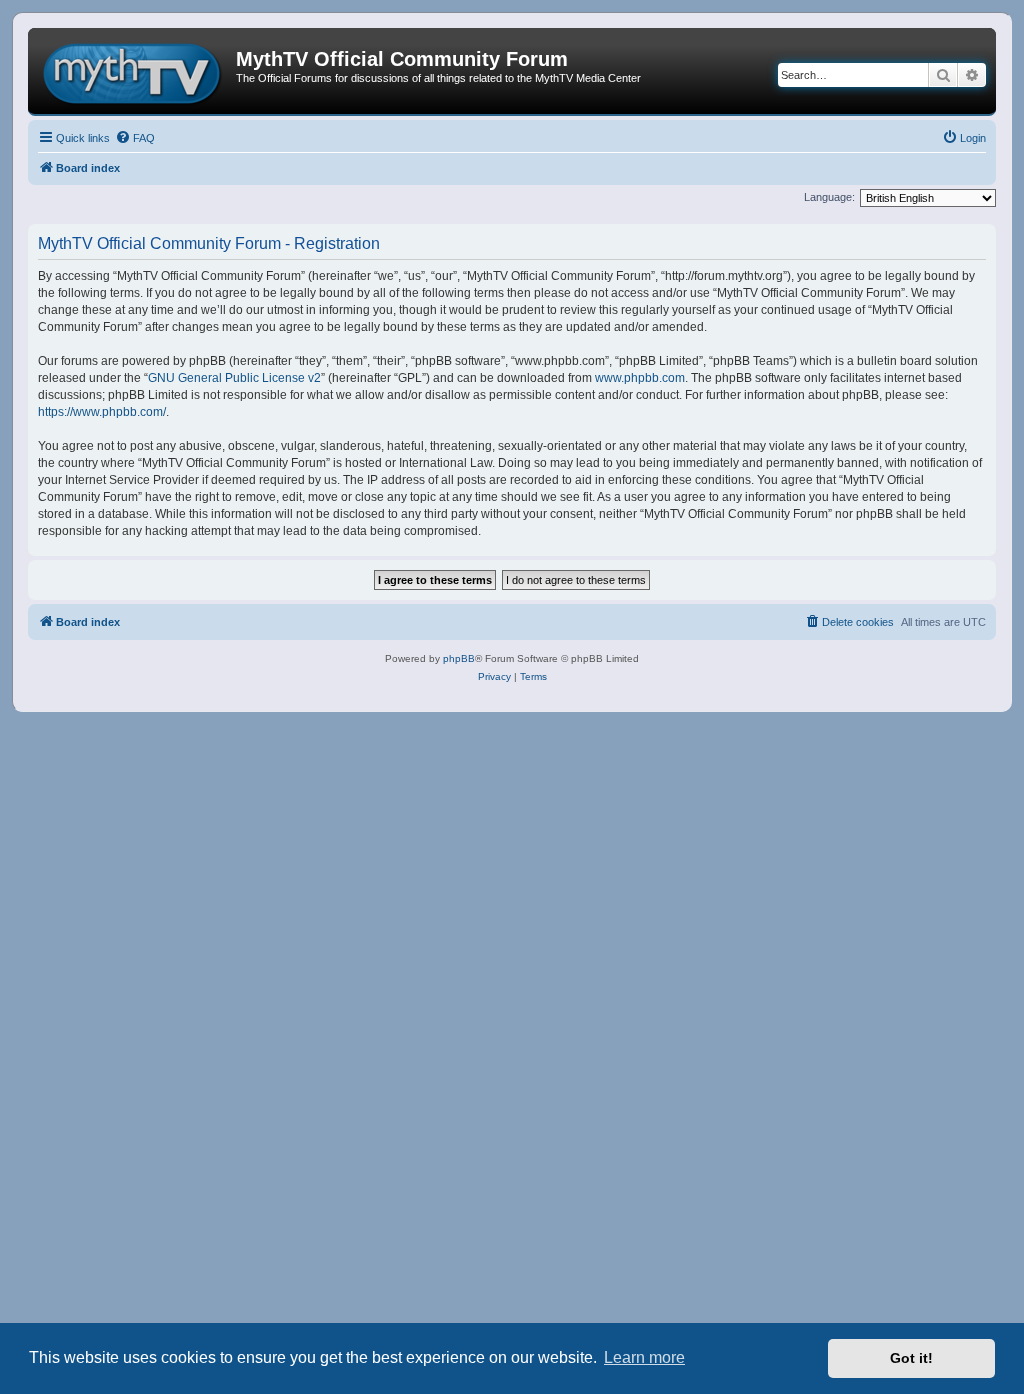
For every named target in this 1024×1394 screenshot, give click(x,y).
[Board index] (134, 71)
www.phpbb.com (640, 378)
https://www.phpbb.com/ (102, 412)
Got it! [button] (911, 1358)
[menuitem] (135, 138)
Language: (829, 197)
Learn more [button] (644, 1357)
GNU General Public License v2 (234, 378)
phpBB (459, 658)
